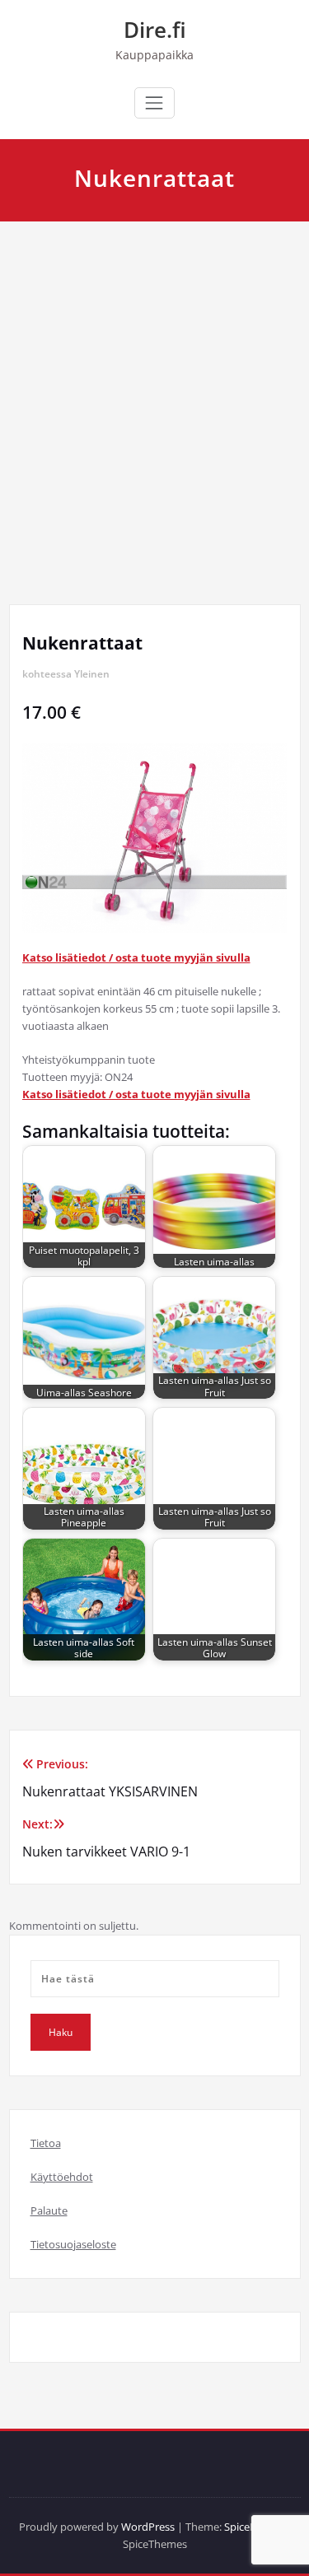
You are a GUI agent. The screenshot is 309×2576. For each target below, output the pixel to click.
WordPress (148, 2527)
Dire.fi (155, 30)
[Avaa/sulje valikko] (154, 103)
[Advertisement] (154, 384)
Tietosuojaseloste (73, 2244)
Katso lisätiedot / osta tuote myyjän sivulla (136, 957)
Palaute (49, 2210)
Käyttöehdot (62, 2177)
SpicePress (250, 2527)
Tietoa (46, 2143)
